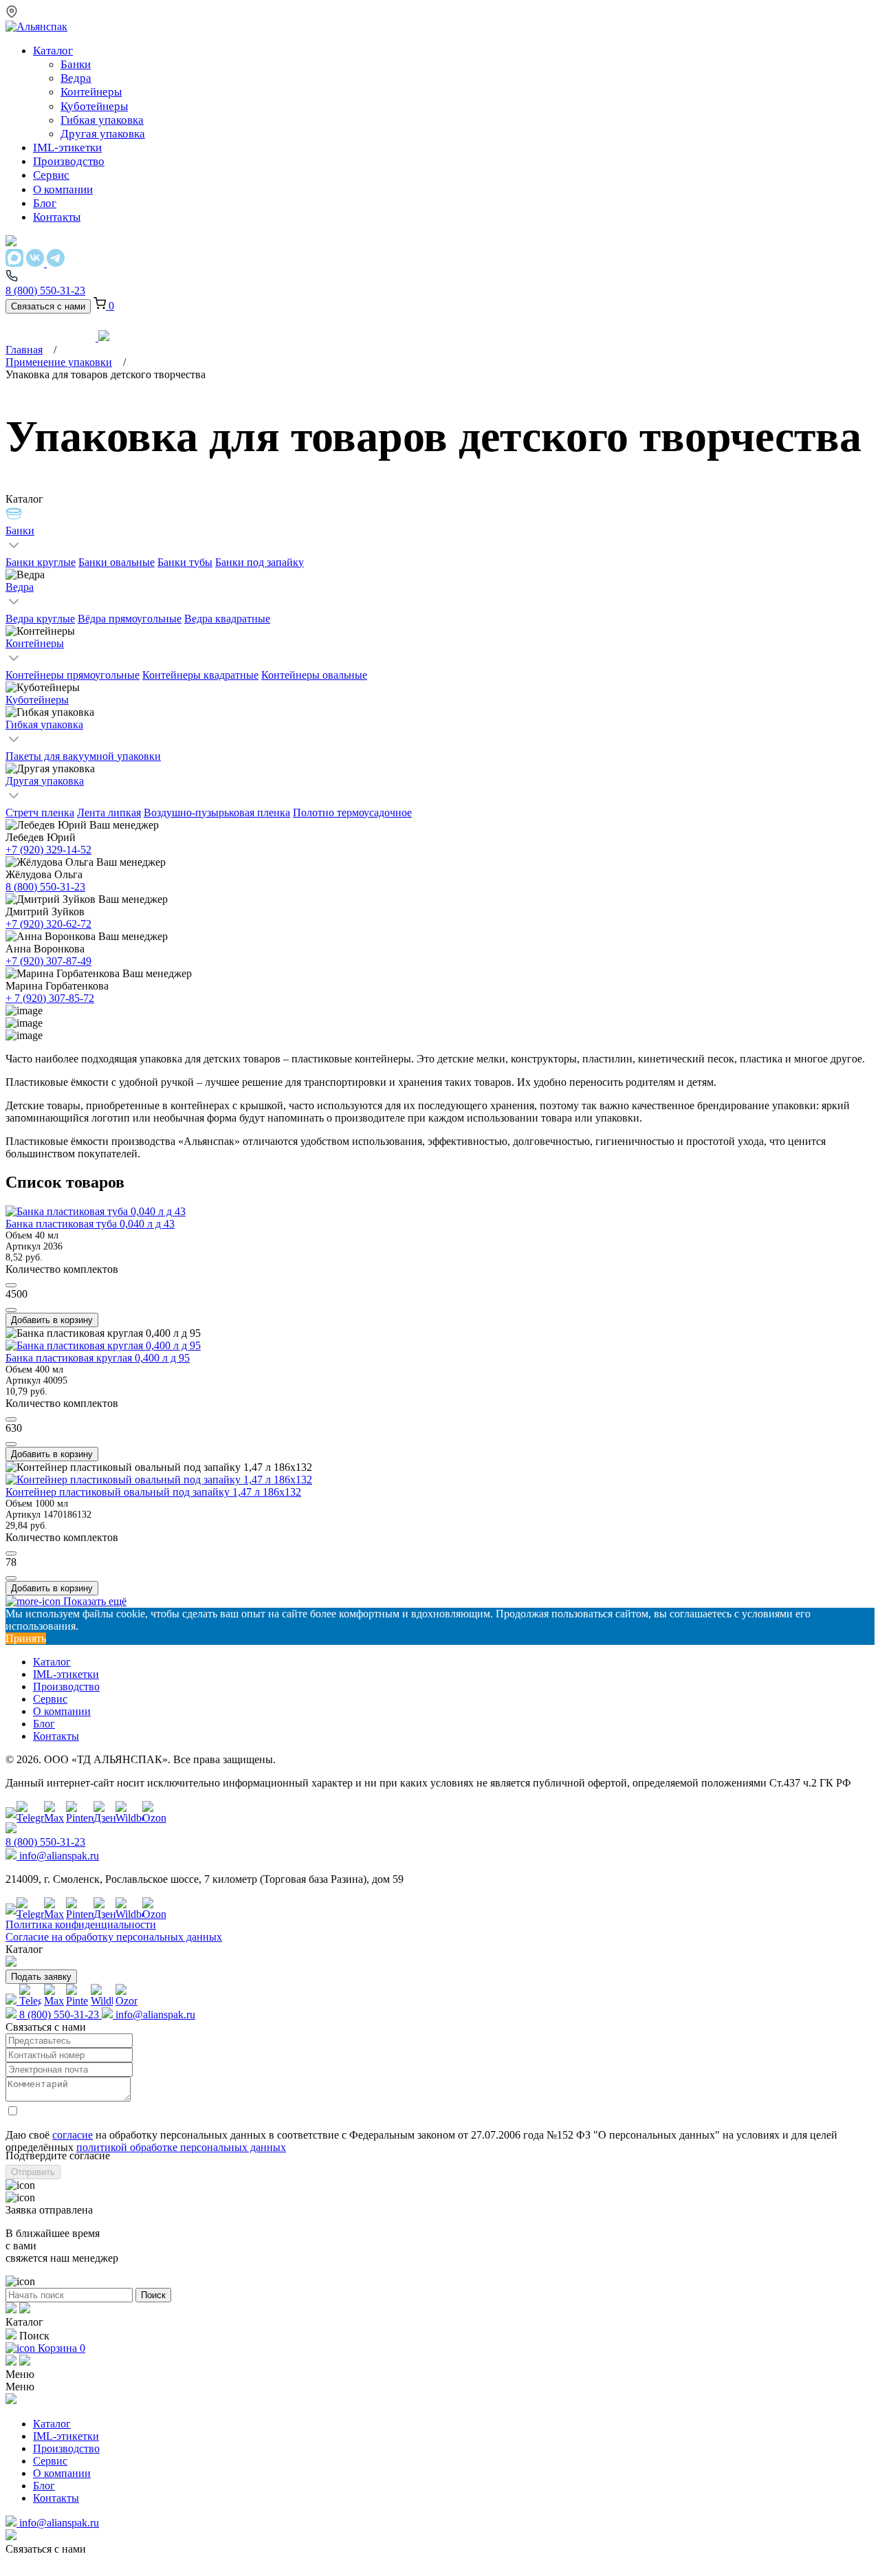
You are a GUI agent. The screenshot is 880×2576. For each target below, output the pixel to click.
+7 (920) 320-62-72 (48, 924)
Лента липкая (109, 812)
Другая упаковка (45, 781)
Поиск (153, 2295)
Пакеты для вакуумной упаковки (83, 756)
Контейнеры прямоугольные (73, 675)
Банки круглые (41, 562)
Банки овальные (117, 562)
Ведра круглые (40, 619)
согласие (73, 2135)
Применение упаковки (59, 362)
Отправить (33, 2172)
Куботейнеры (37, 700)
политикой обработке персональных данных (181, 2147)
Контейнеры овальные (314, 675)
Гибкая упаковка (44, 724)
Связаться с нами (48, 306)
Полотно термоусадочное (352, 812)
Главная (24, 350)
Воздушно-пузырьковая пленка (217, 812)
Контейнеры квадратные (200, 675)
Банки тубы (185, 562)
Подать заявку (41, 1977)
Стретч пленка (40, 812)
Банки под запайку (260, 562)
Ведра (20, 587)
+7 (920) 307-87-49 (48, 961)
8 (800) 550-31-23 (45, 887)
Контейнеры (35, 643)
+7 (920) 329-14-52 (48, 850)
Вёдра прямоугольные (130, 619)
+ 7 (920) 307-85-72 (50, 998)
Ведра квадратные (227, 619)
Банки (20, 531)
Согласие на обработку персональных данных (114, 1937)
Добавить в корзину (52, 1320)
